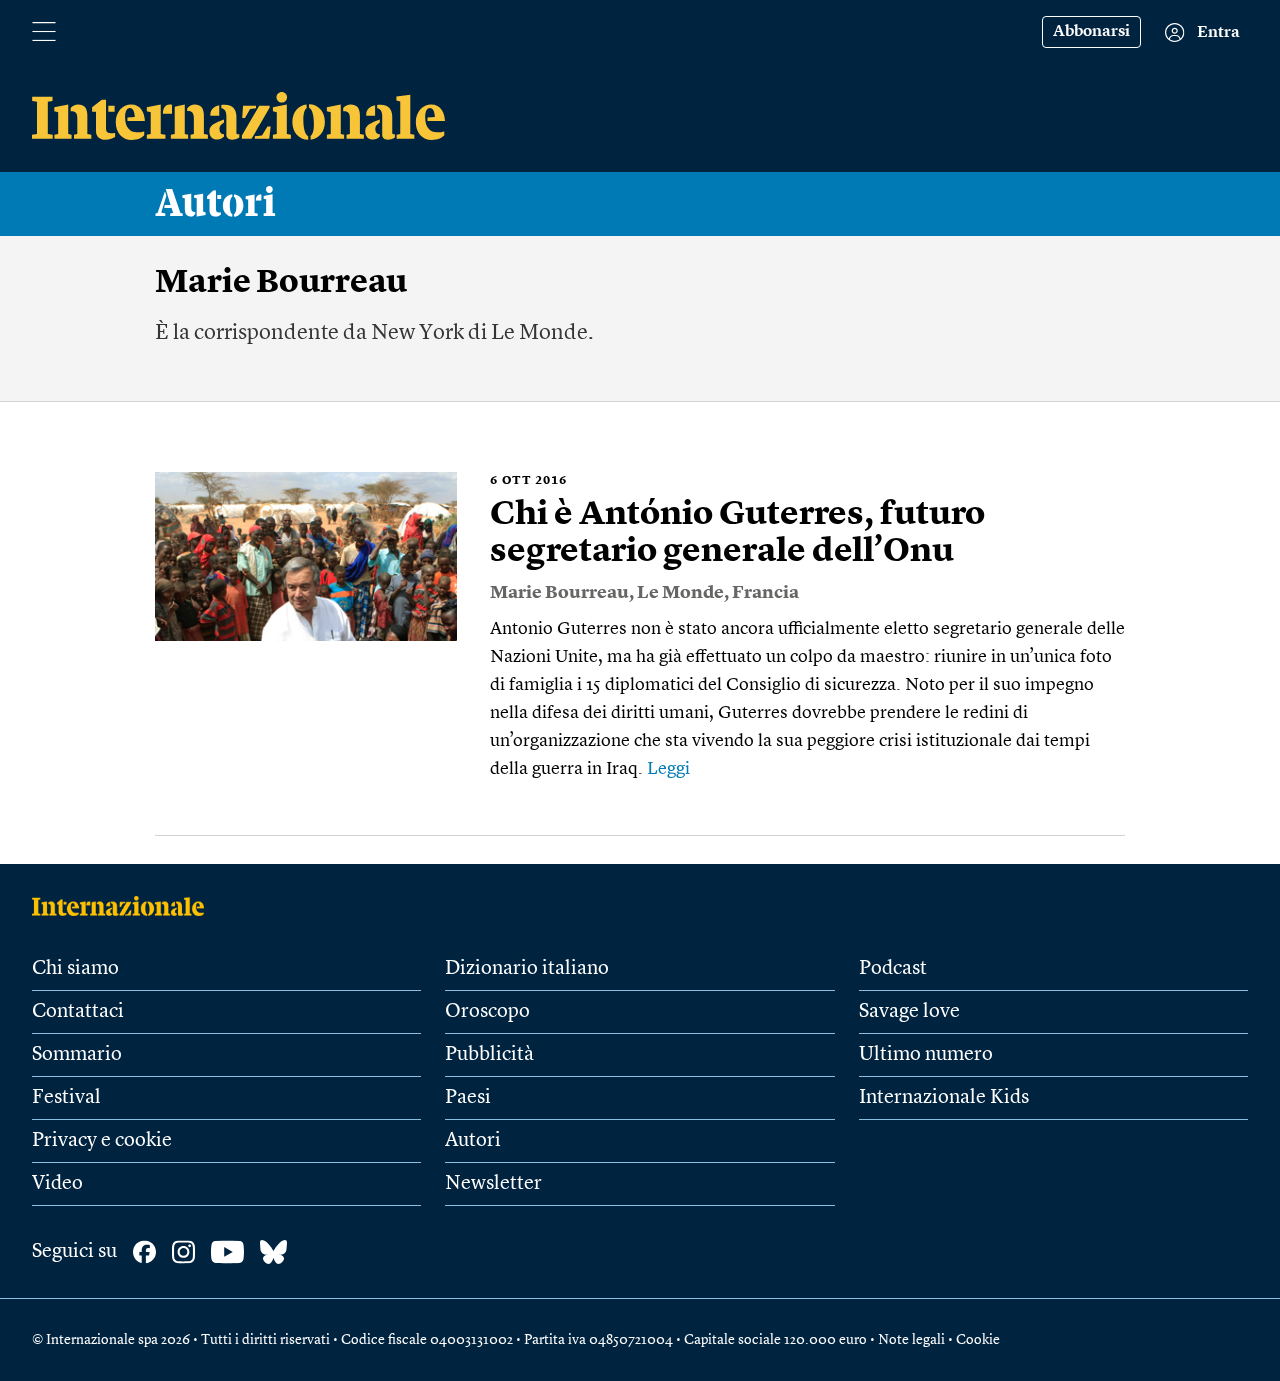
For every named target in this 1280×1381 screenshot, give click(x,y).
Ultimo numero (926, 1055)
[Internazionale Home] (124, 906)
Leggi (668, 769)
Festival (66, 1098)
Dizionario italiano (527, 969)
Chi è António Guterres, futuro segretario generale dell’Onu (737, 533)
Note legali (911, 1340)
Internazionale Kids (944, 1098)
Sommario (77, 1055)
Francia (765, 593)
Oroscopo (487, 1012)
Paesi (468, 1098)
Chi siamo (75, 969)
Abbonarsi (1091, 32)
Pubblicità (489, 1055)
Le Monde (680, 593)
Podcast (893, 969)
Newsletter (493, 1184)
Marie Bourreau (559, 593)
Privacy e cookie (102, 1141)
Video (57, 1184)
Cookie (978, 1340)
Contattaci (78, 1012)
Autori (216, 204)
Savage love (909, 1012)
